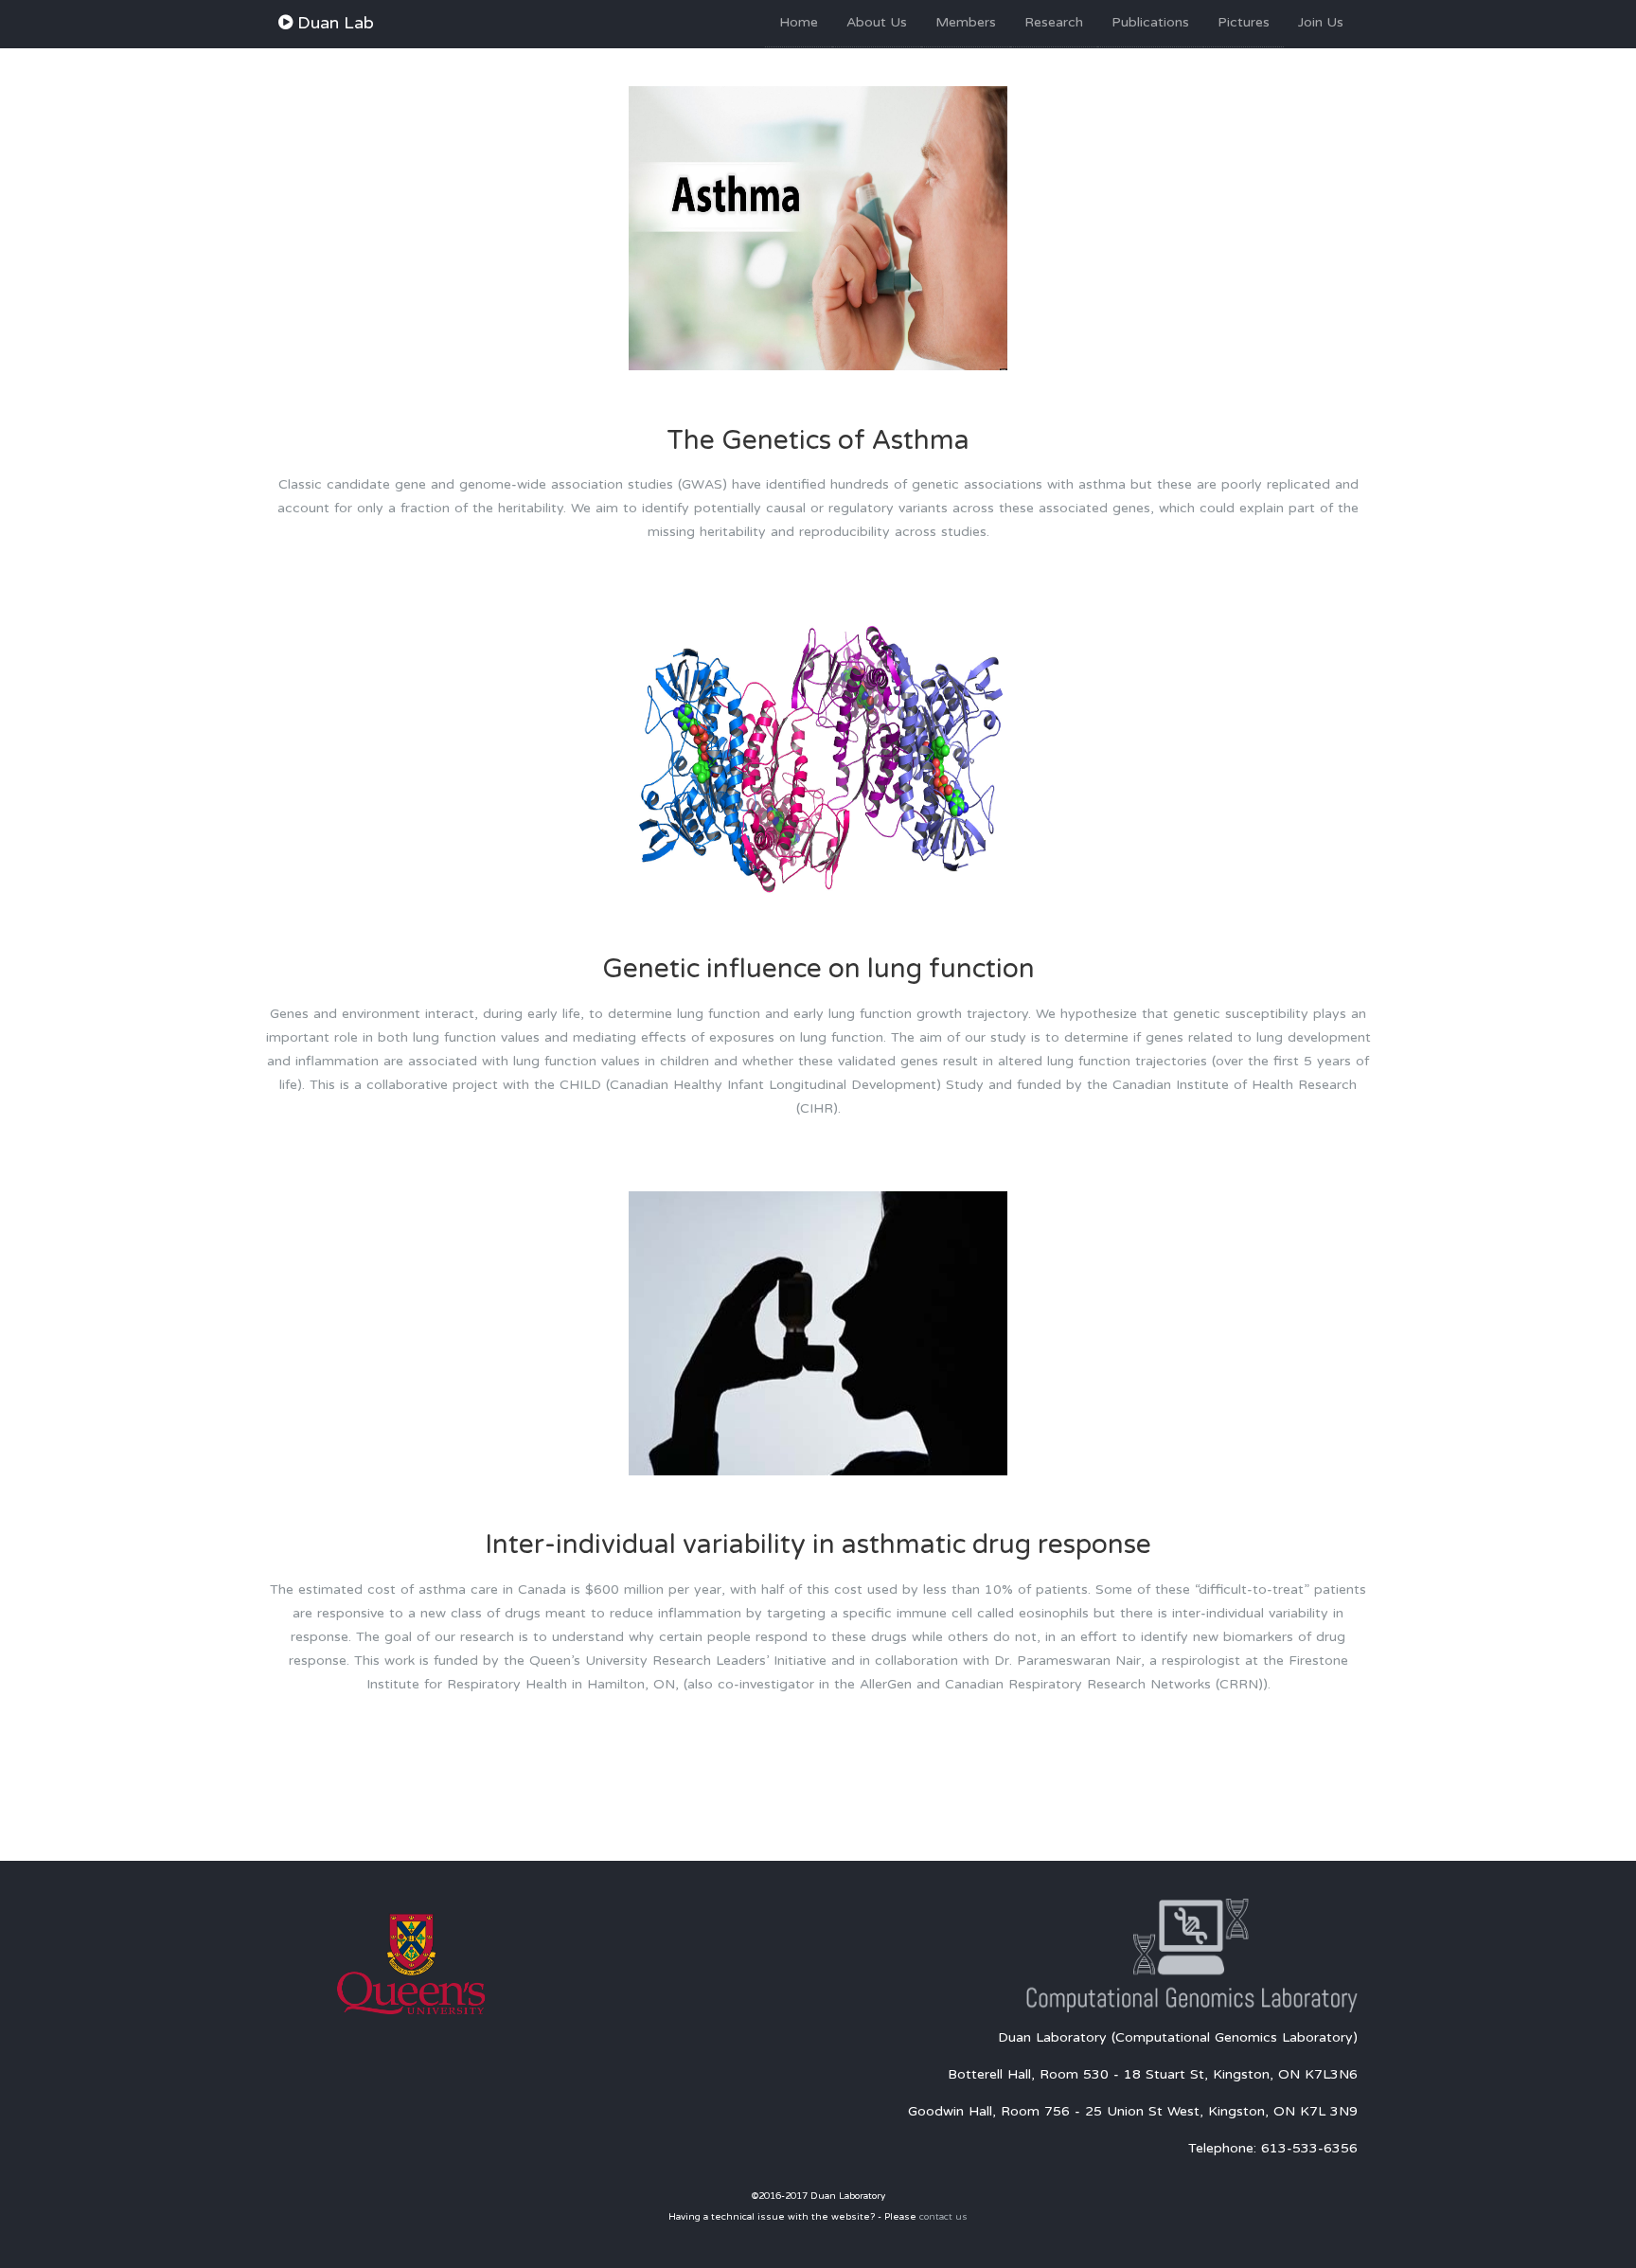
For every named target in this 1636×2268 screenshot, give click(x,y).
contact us (943, 2217)
